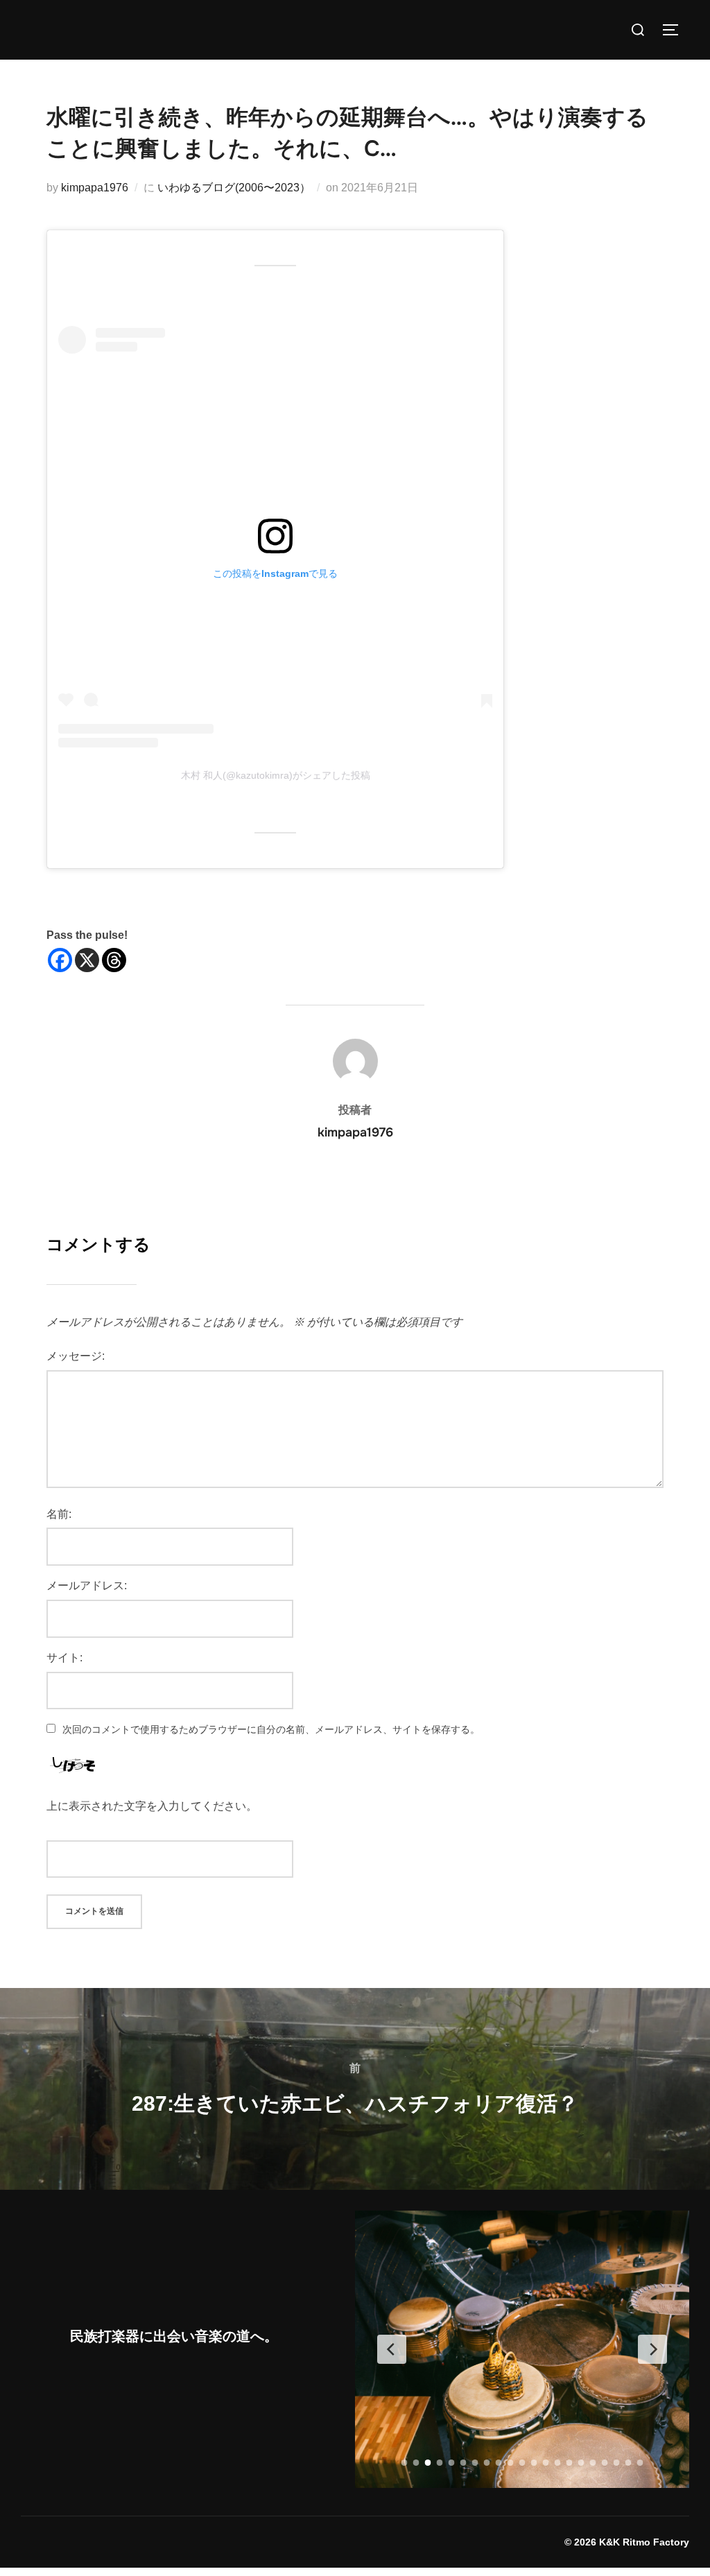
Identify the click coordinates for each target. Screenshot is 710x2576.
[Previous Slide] (392, 2349)
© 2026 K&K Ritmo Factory (627, 2542)
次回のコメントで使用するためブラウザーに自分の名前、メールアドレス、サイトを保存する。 (271, 1729)
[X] (87, 960)
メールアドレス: (87, 1585)
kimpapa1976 (95, 188)
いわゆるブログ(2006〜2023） (234, 188)
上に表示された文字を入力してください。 (152, 1806)
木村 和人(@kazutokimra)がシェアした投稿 (276, 775)
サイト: (64, 1658)
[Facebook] (60, 960)
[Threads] (114, 960)
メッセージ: (76, 1356)
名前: (59, 1514)
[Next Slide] (652, 2349)
